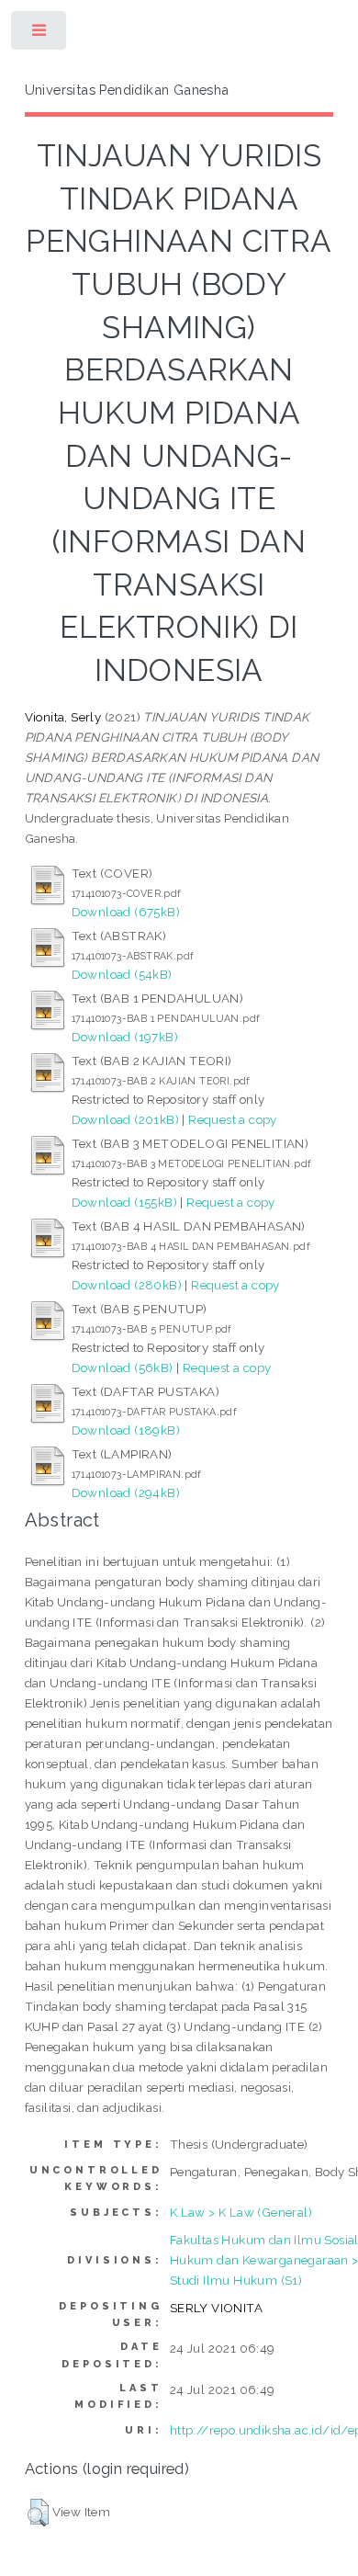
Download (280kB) (127, 1285)
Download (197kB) (125, 1037)
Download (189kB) (126, 1430)
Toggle (40, 34)
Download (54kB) (122, 974)
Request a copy (233, 1119)
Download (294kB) (126, 1492)
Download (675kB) (126, 912)
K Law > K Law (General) (241, 2212)
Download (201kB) (125, 1119)
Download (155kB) (124, 1202)
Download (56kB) (123, 1367)
